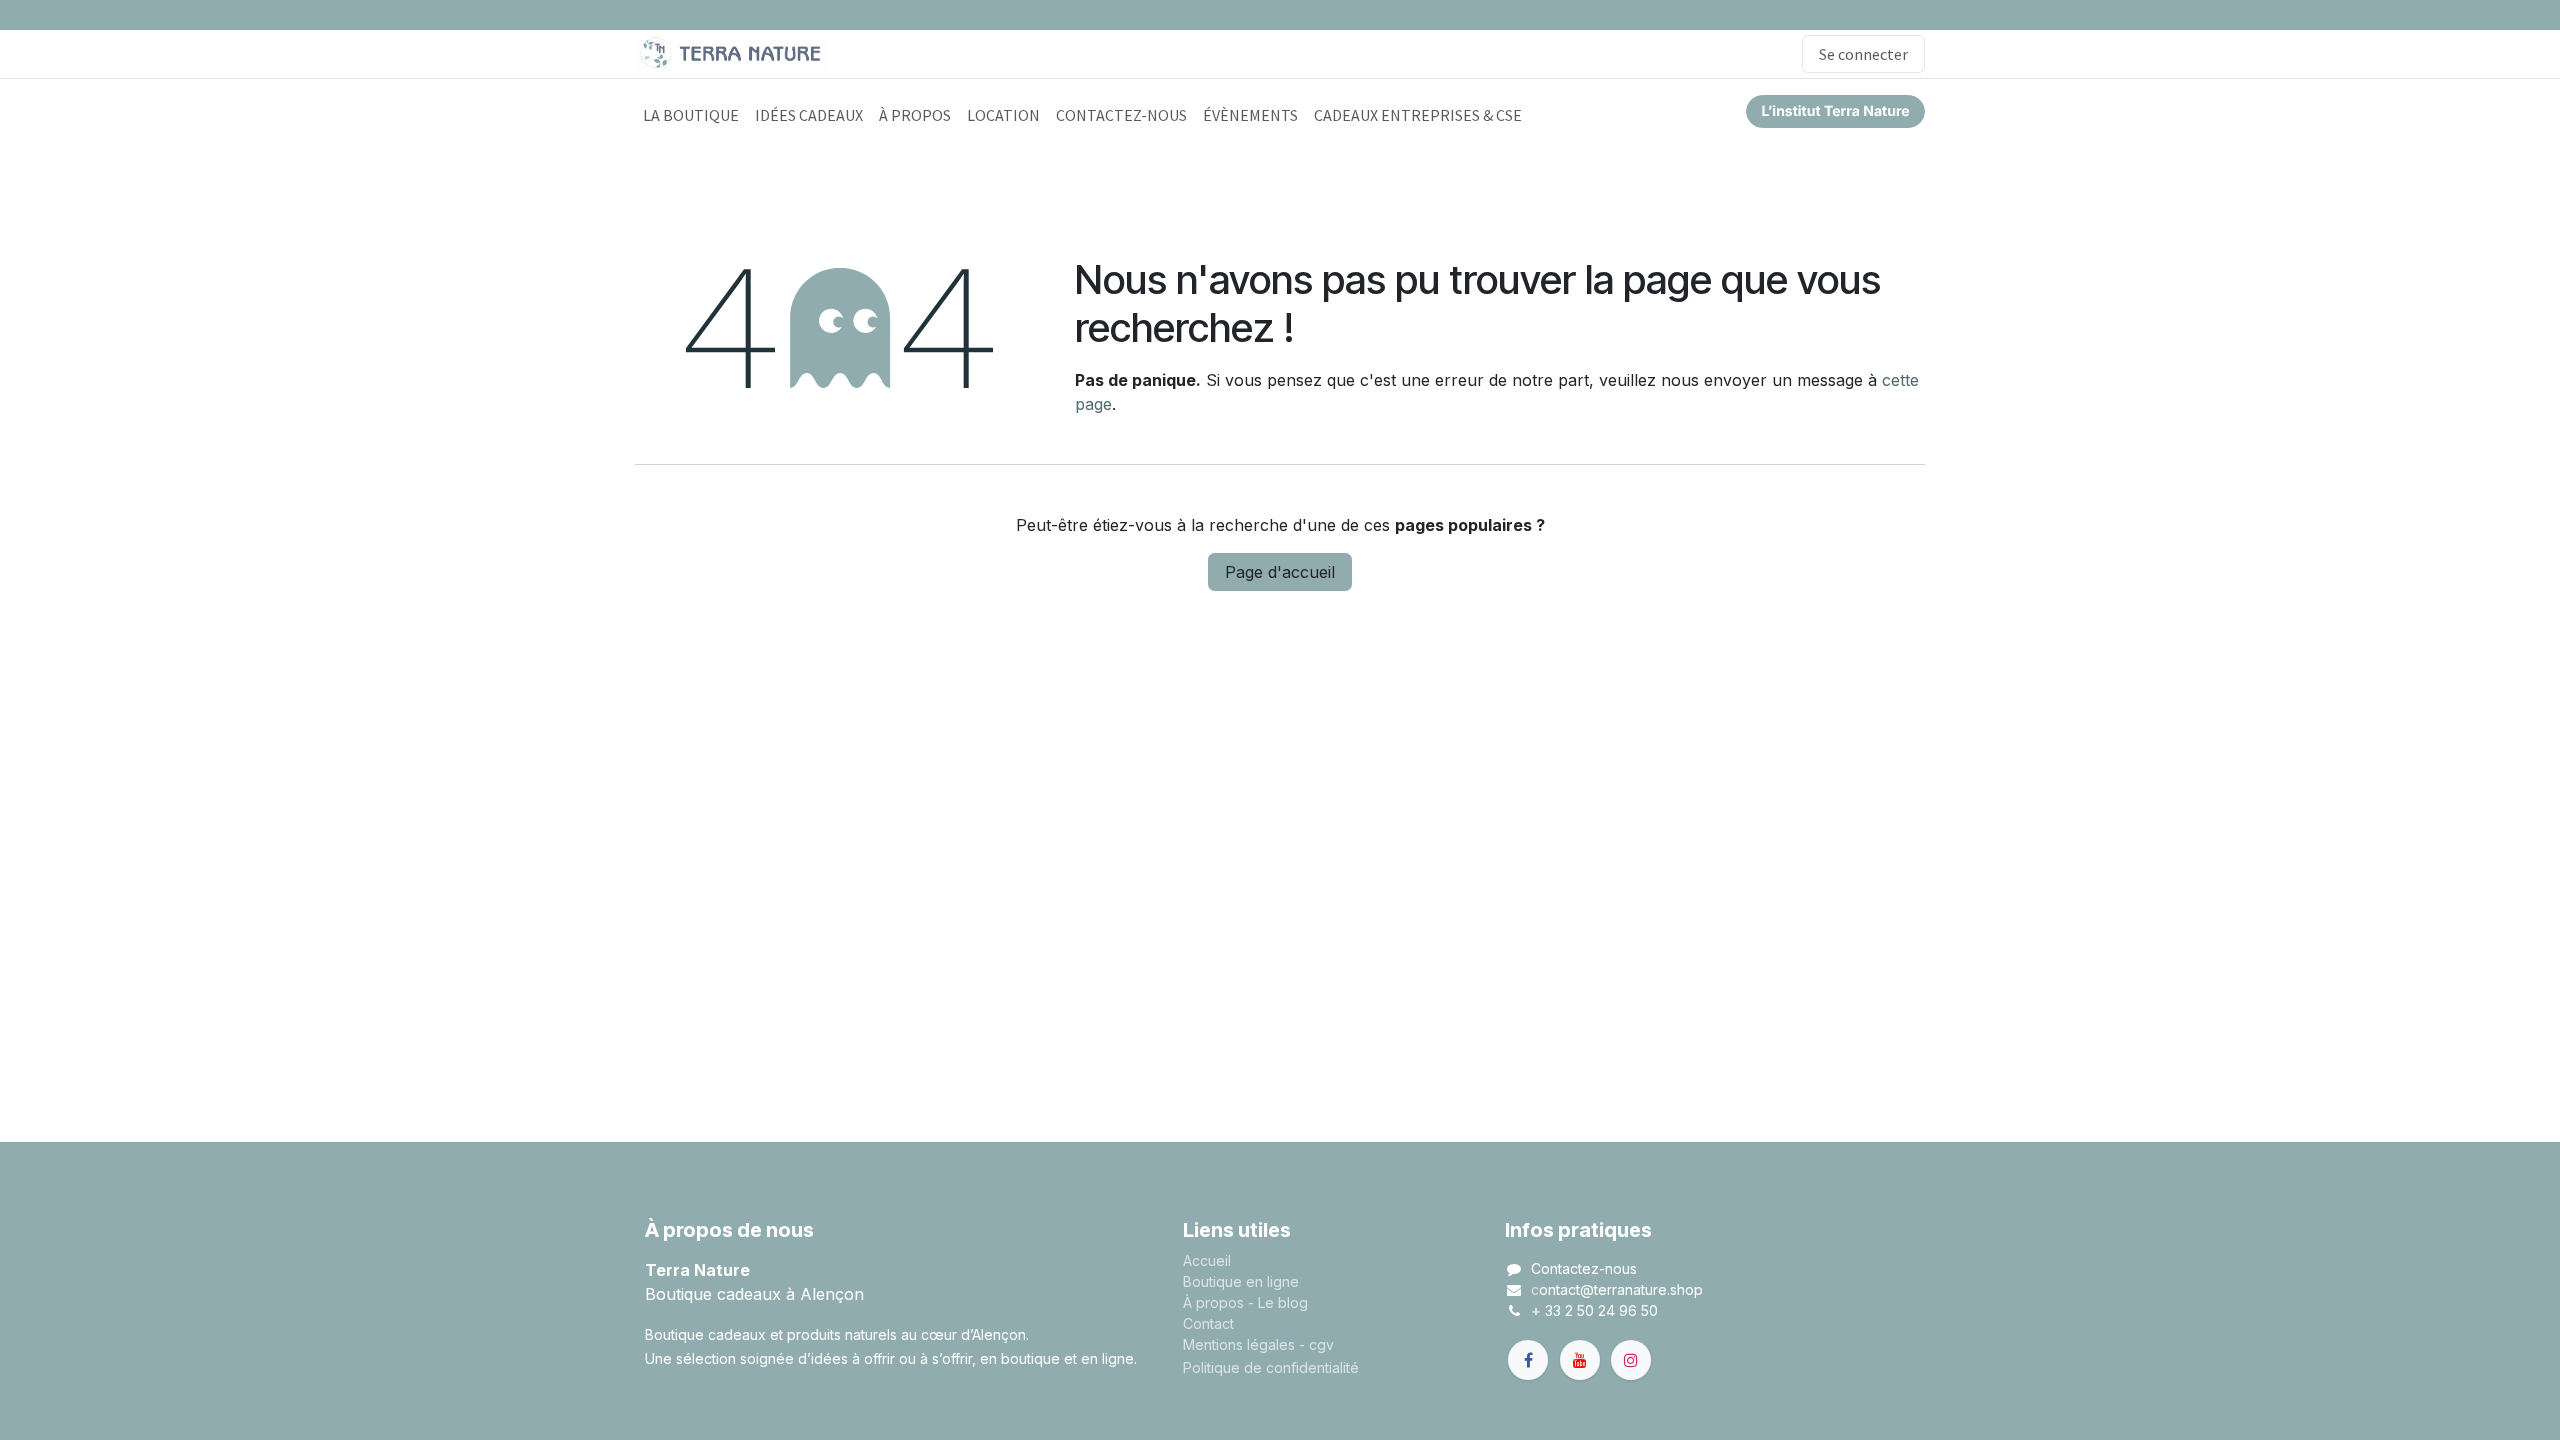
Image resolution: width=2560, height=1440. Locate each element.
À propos (1213, 1302)
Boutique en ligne (1241, 1281)
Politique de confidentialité (1271, 1367)
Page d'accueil (1280, 572)
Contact (1208, 1323)
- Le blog (1278, 1302)
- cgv (1316, 1344)
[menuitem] (691, 115)
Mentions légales (1239, 1344)
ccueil (1211, 1260)
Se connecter (1863, 54)
